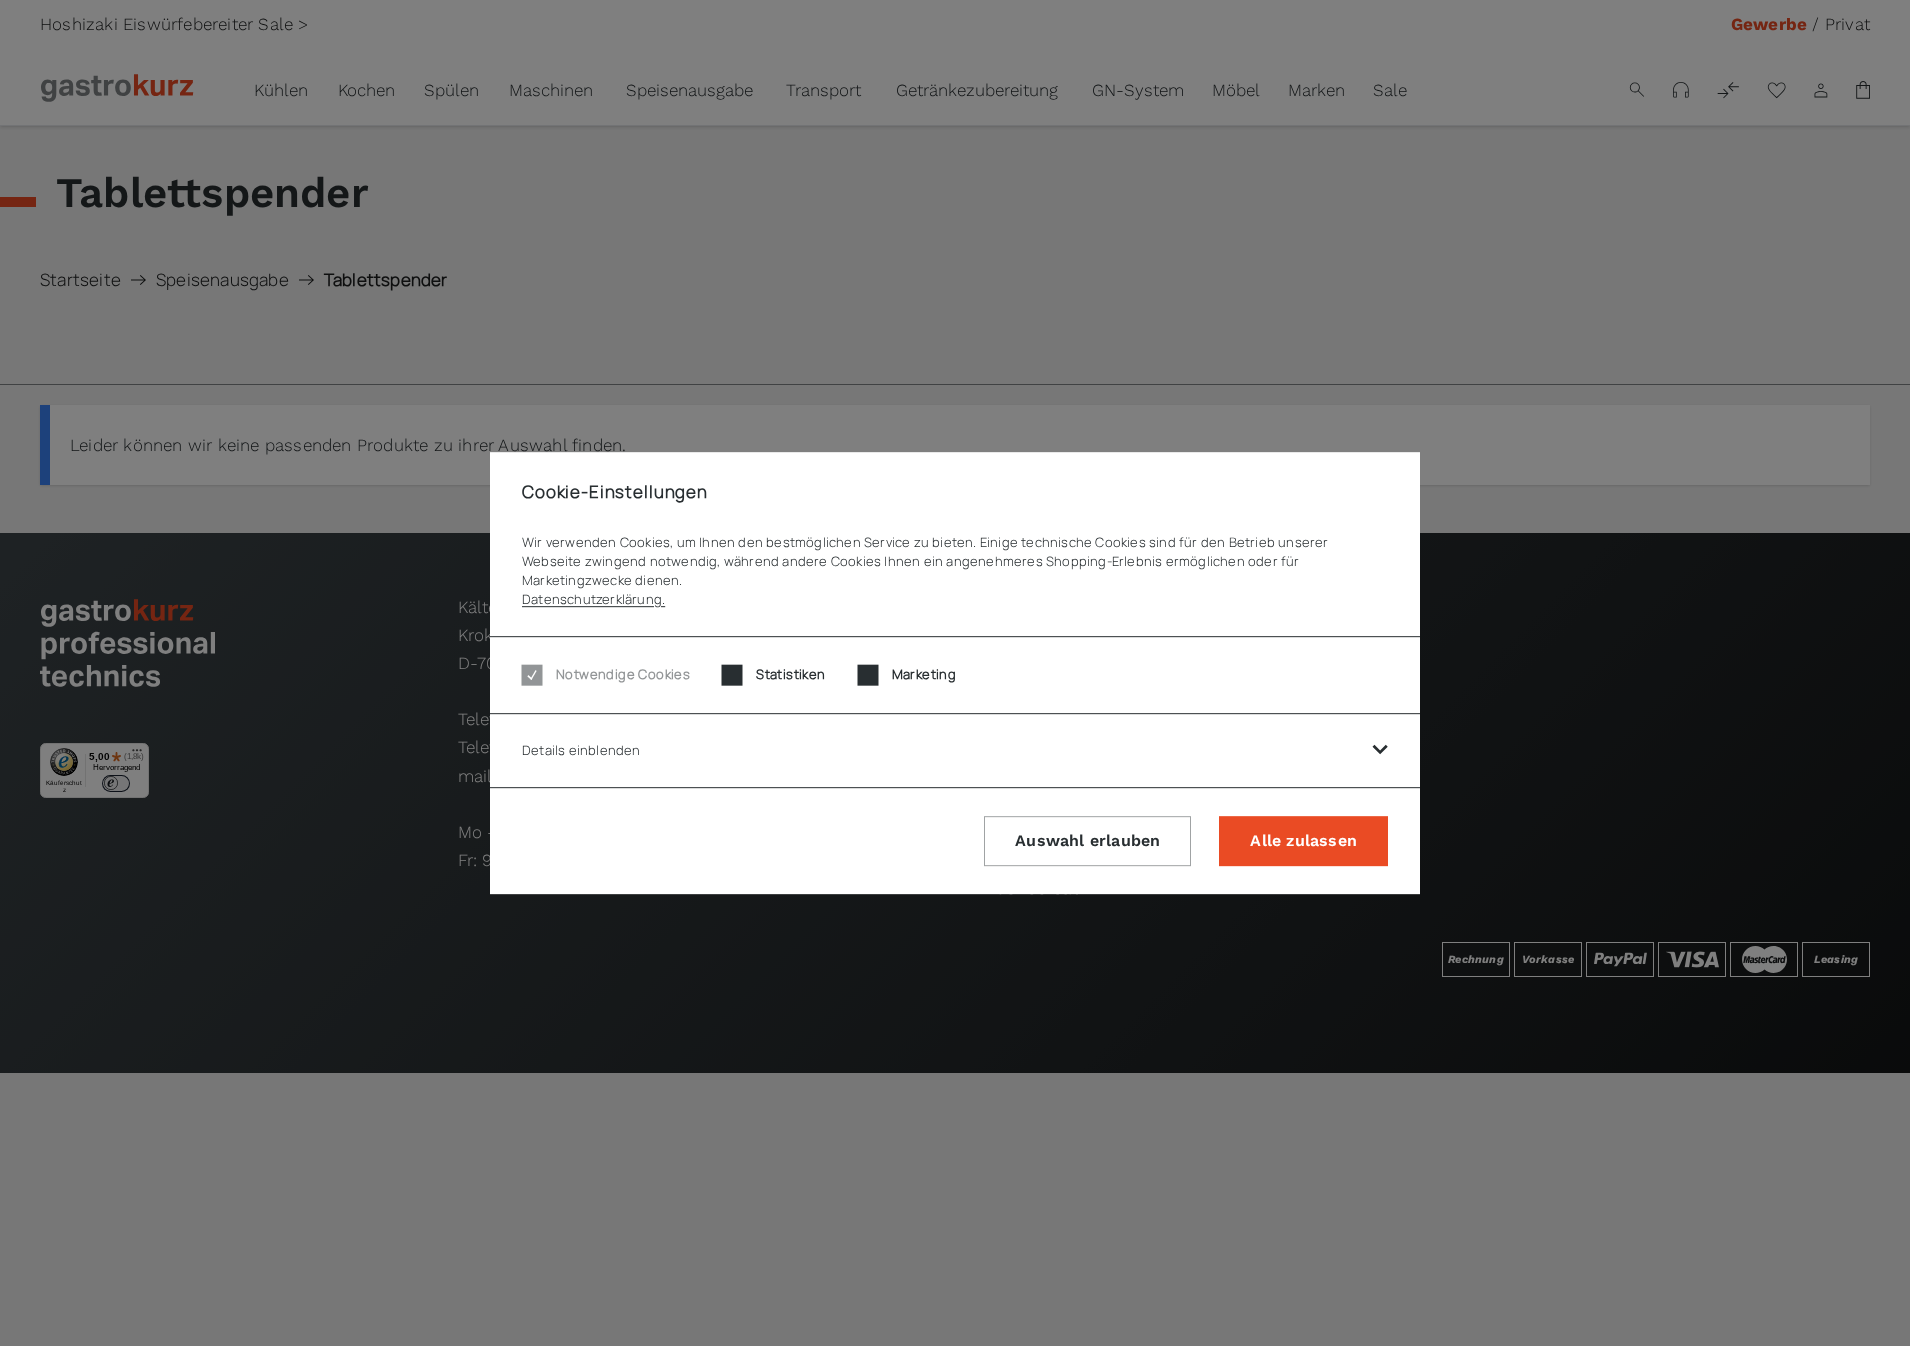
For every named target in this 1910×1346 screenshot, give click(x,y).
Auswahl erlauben (1087, 840)
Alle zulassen (1303, 840)
